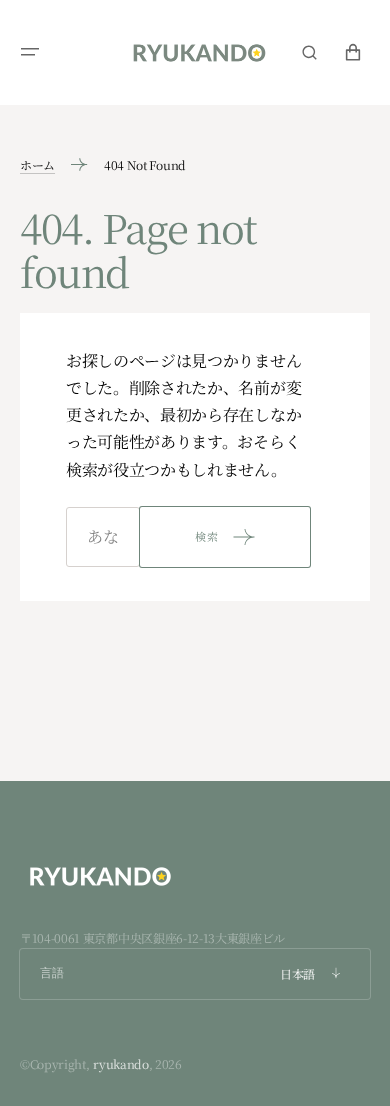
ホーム (37, 164)
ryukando (120, 1063)
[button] (30, 52)
